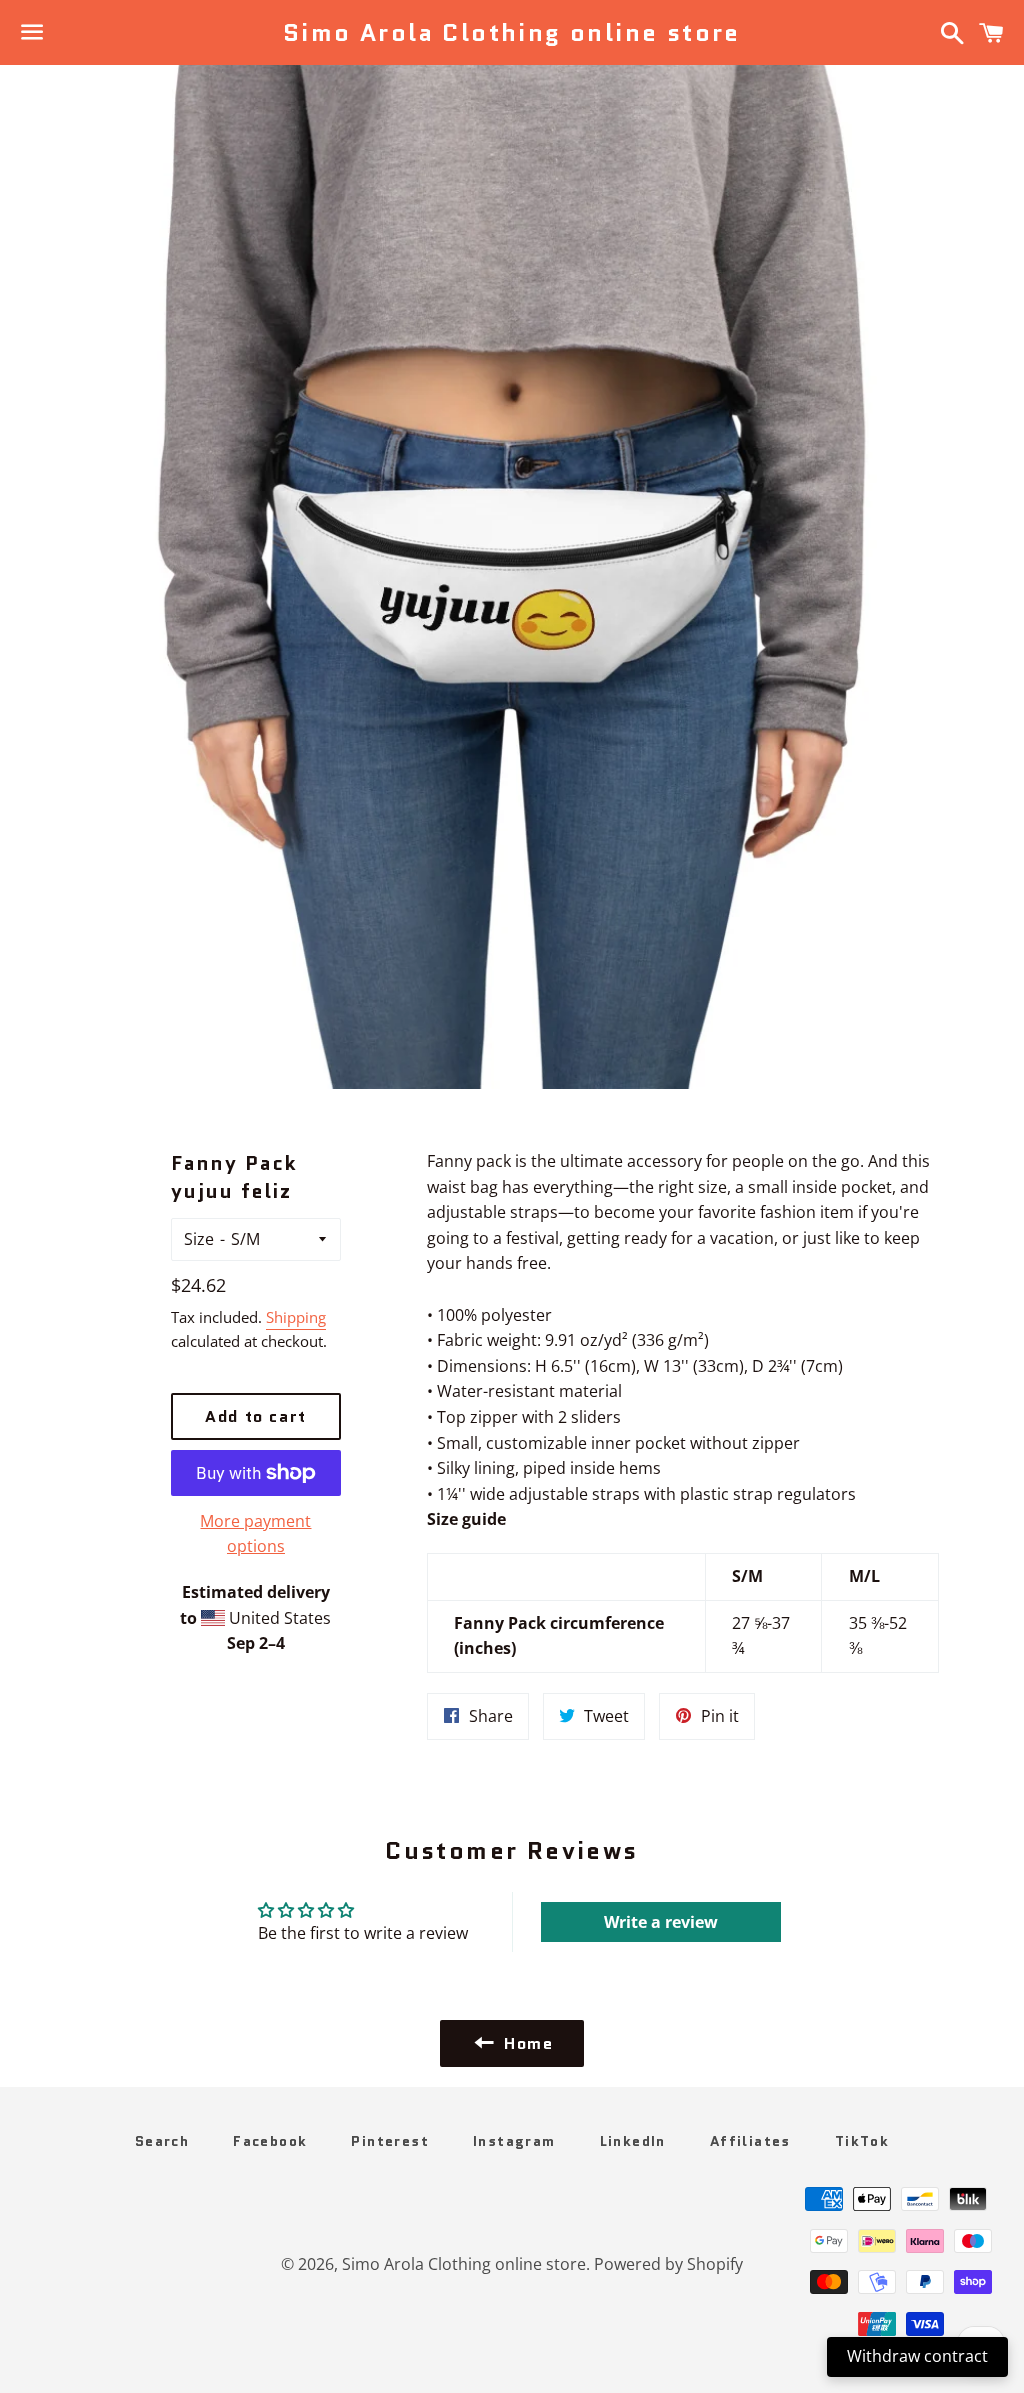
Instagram (514, 2141)
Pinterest (390, 2141)
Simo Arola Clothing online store (512, 33)
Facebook (270, 2141)
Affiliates (750, 2141)
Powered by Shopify (668, 2264)
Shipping (296, 1317)
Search (162, 2141)
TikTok (862, 2141)
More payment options (255, 1534)
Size (199, 1239)
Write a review (661, 1922)
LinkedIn (633, 2141)
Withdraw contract (917, 2356)
